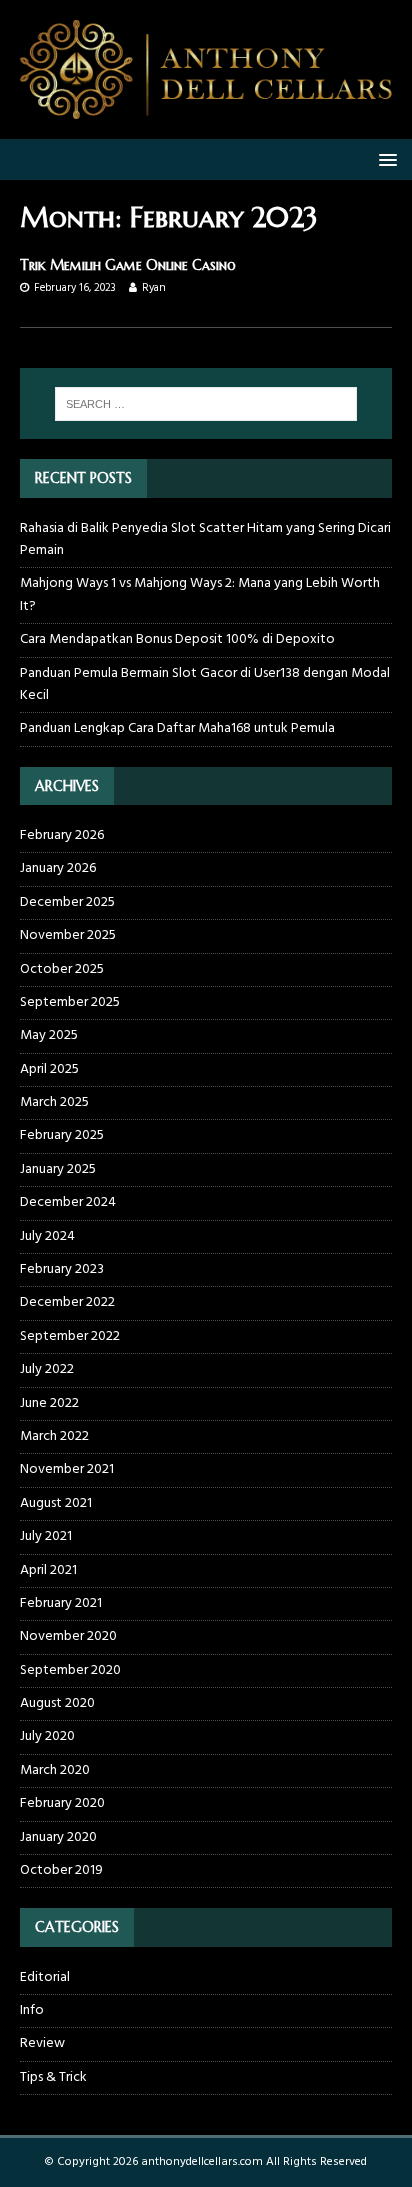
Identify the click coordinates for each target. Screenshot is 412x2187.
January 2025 (58, 1169)
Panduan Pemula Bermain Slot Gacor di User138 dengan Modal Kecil (205, 684)
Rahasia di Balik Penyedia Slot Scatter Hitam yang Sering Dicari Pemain (205, 539)
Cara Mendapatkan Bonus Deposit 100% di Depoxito (177, 639)
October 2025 (62, 969)
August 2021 (56, 1503)
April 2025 (49, 1069)
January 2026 (58, 868)
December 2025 (67, 902)
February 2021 (61, 1603)
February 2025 (62, 1135)
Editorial (45, 1978)
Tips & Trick (53, 2077)
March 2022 (54, 1436)
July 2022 (47, 1369)
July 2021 (46, 1536)
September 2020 (70, 1670)
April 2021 (48, 1570)
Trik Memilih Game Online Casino (128, 265)
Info (32, 2010)
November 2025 (68, 935)
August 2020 (57, 1703)
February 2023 (62, 1269)
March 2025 (54, 1102)
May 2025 (49, 1035)
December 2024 (68, 1202)
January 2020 (58, 1837)
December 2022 (67, 1302)
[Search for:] (206, 404)
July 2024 (47, 1236)
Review (42, 2043)
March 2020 (55, 1770)
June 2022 (49, 1403)
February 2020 (62, 1803)
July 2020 (47, 1736)
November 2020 (68, 1636)
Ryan (154, 288)
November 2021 (67, 1469)
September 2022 (70, 1336)
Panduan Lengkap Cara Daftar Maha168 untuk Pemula (177, 728)
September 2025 (70, 1002)
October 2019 (61, 1870)
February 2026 (62, 836)
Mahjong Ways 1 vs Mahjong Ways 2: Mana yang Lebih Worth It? (200, 594)
